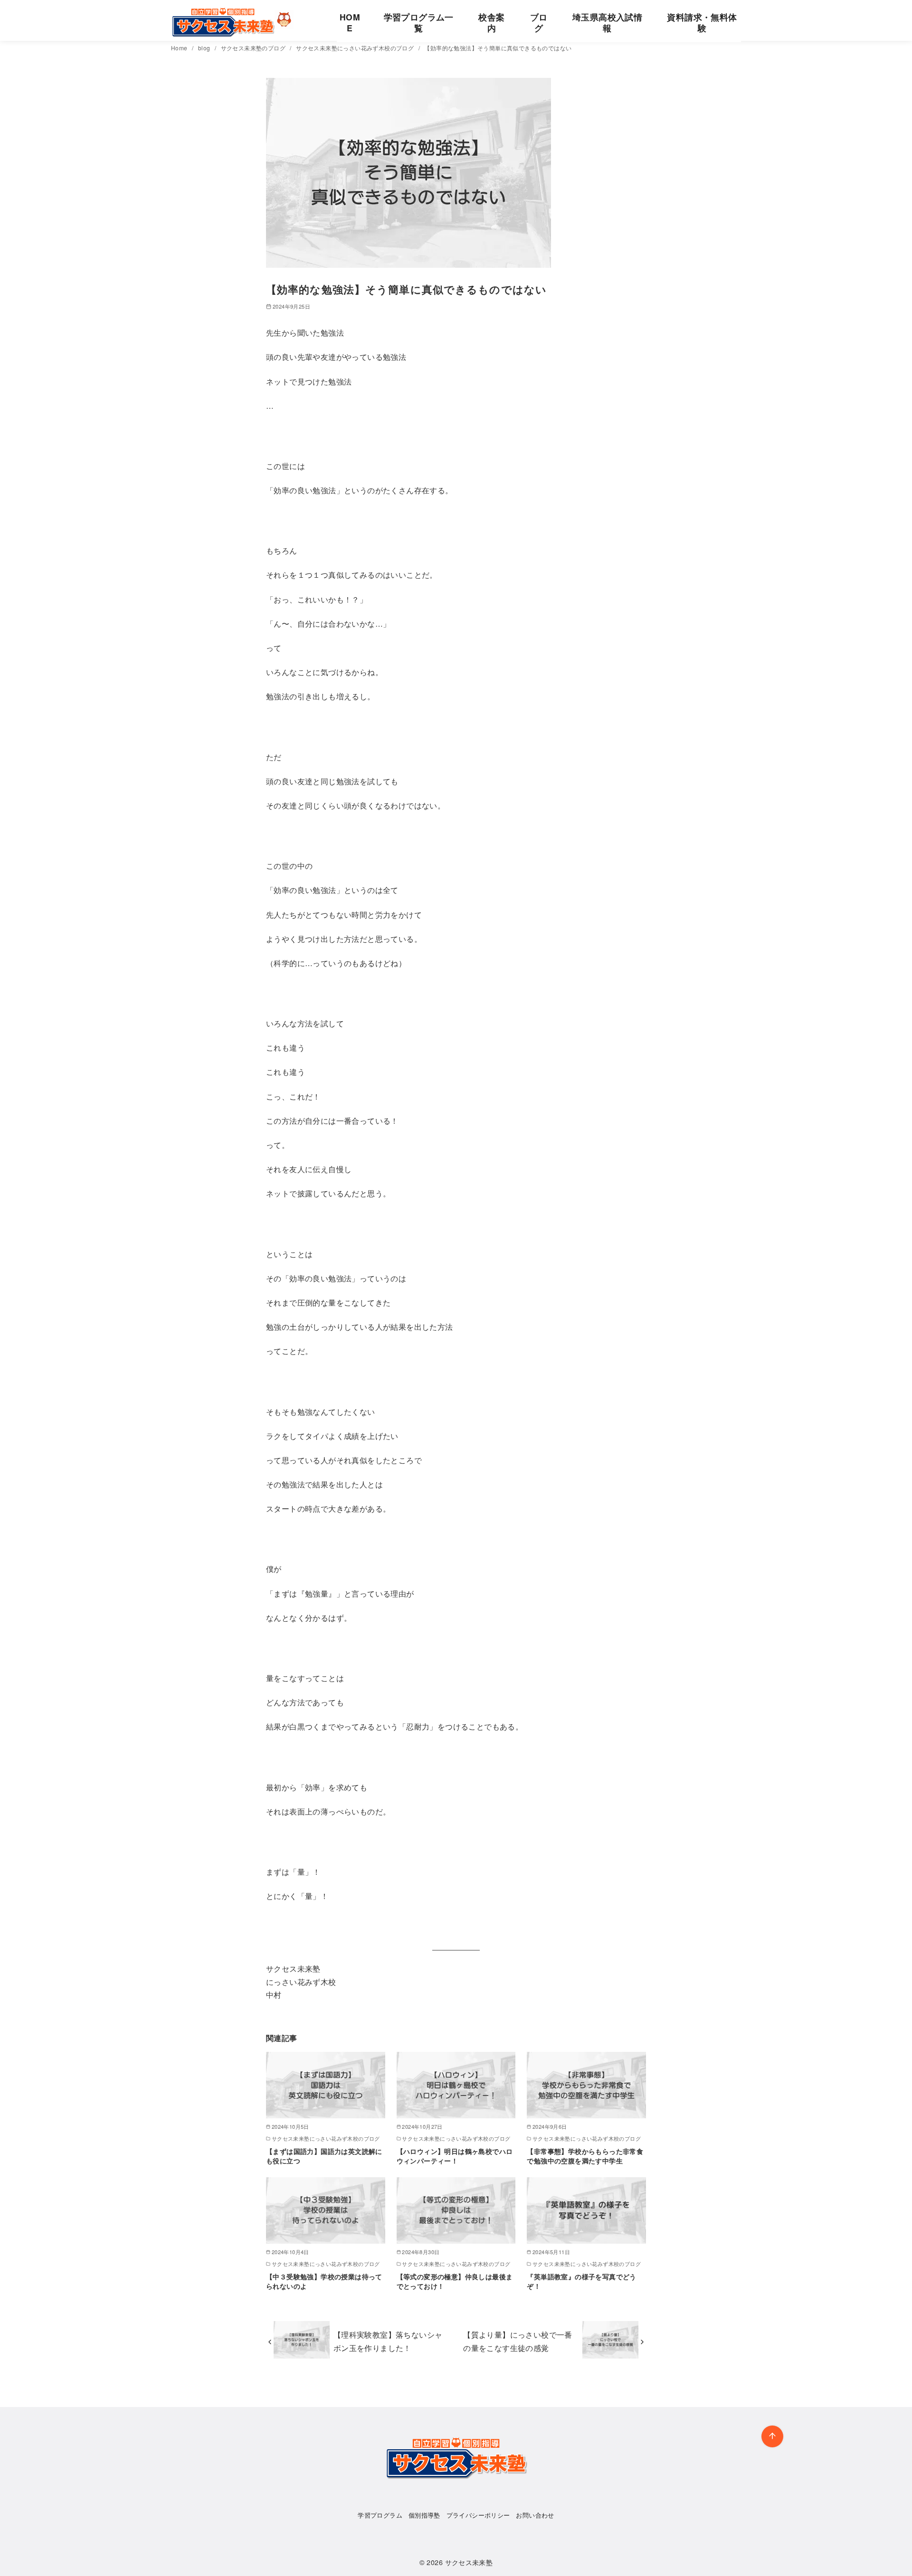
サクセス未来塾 (469, 2562)
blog (205, 48)
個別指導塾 (424, 2515)
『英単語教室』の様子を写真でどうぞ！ (581, 2281)
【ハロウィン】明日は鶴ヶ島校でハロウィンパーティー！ (455, 2156)
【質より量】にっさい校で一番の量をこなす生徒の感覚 (518, 2341)
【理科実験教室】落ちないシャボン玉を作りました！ (388, 2341)
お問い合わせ (535, 2515)
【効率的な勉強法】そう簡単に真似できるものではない (498, 48)
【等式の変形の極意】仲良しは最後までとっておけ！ (455, 2281)
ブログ (539, 22)
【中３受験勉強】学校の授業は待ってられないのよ (324, 2281)
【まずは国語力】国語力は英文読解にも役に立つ (324, 2156)
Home (180, 48)
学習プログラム (380, 2515)
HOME (350, 22)
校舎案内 (491, 22)
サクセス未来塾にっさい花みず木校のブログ (356, 48)
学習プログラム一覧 (419, 22)
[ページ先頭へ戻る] (772, 2436)
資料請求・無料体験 (702, 22)
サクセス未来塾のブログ (254, 48)
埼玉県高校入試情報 (607, 22)
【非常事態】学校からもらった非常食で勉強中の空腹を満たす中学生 (585, 2156)
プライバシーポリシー (478, 2515)
